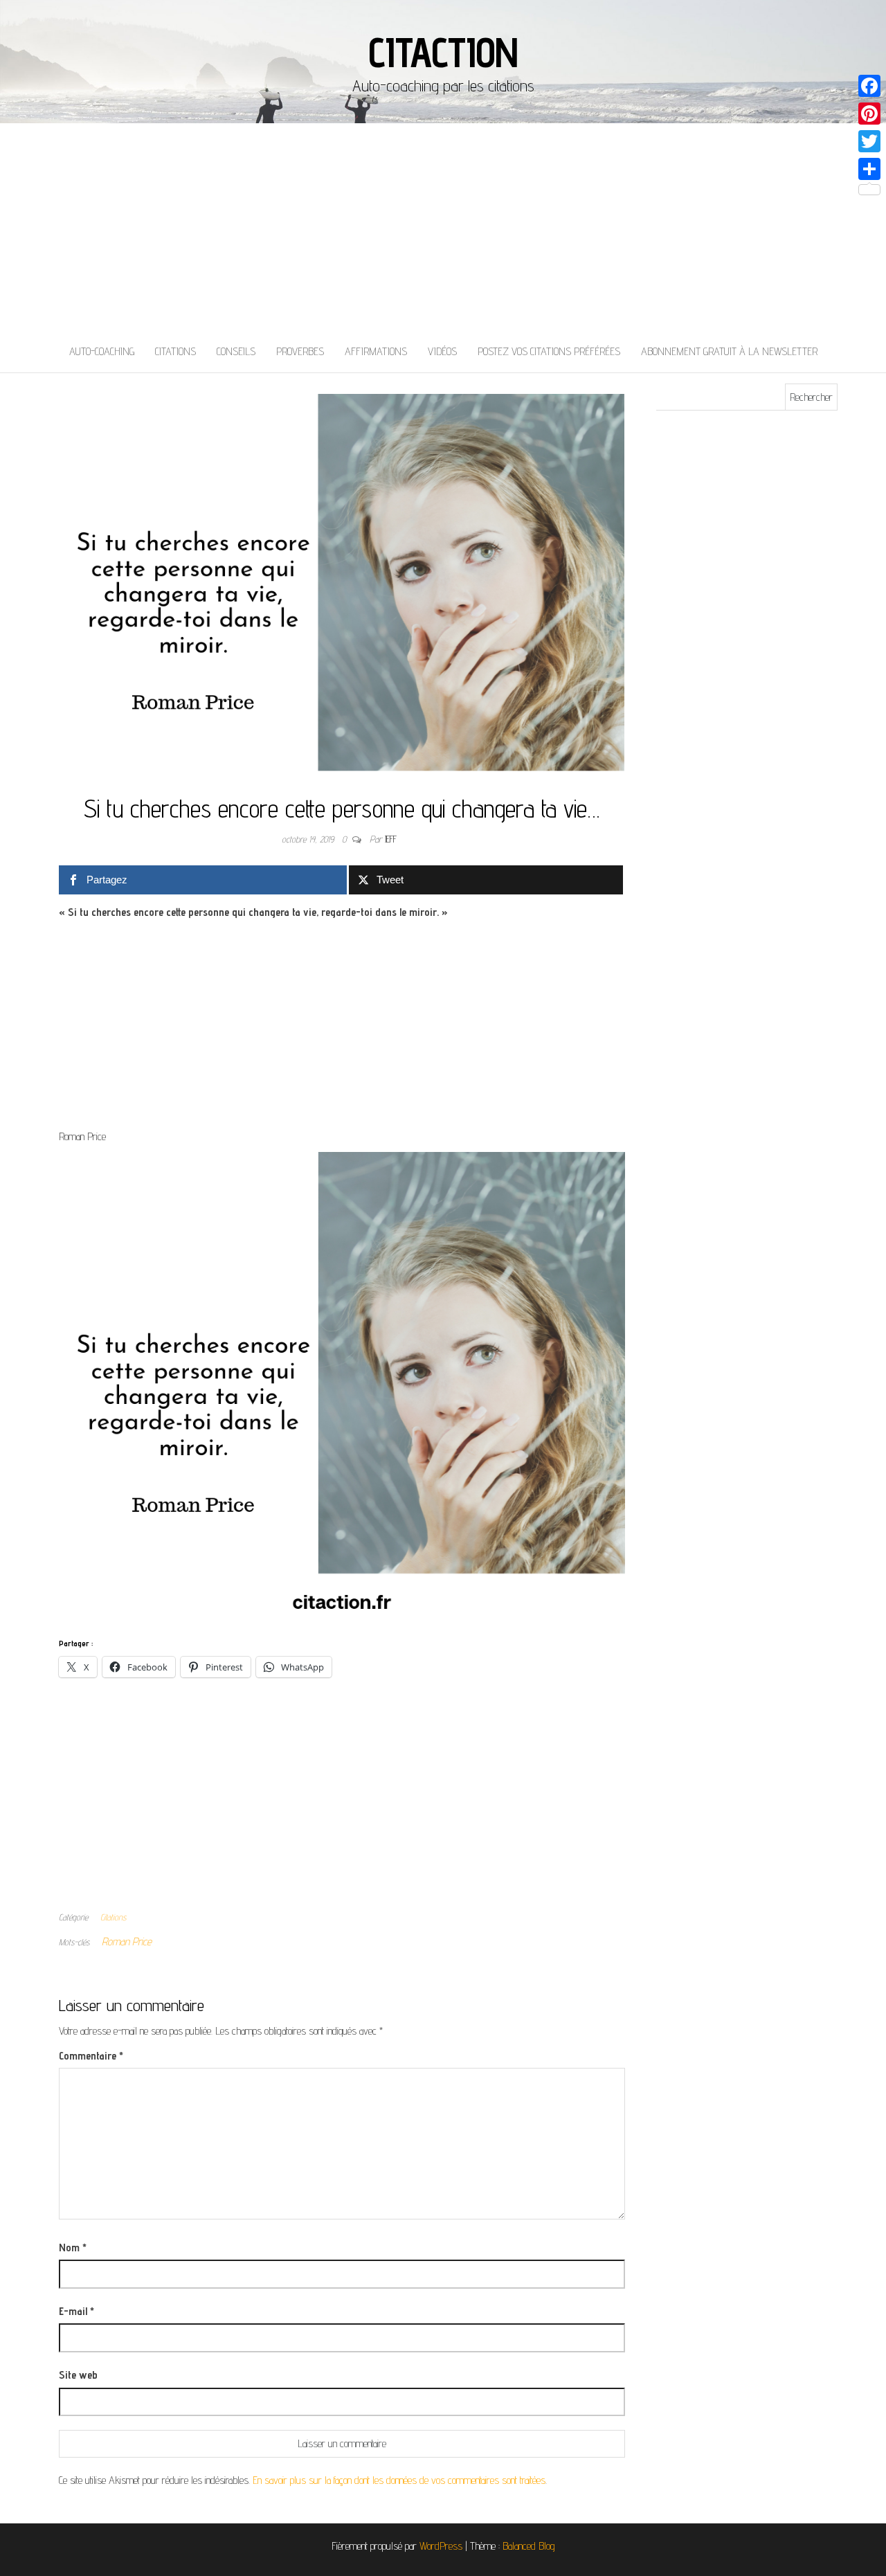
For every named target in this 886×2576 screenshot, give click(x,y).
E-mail (76, 2311)
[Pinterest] (869, 114)
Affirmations (376, 351)
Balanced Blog (529, 2546)
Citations (175, 351)
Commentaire (91, 2056)
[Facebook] (869, 86)
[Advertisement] (443, 227)
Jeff (391, 839)
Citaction (443, 52)
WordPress (441, 2546)
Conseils (236, 351)
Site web (78, 2375)
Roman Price (127, 1942)
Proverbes (300, 351)
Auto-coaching (102, 351)
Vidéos (442, 351)
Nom (73, 2248)
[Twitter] (869, 141)
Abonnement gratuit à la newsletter (729, 351)
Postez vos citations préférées (549, 351)
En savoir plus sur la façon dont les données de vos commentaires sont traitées (399, 2480)
